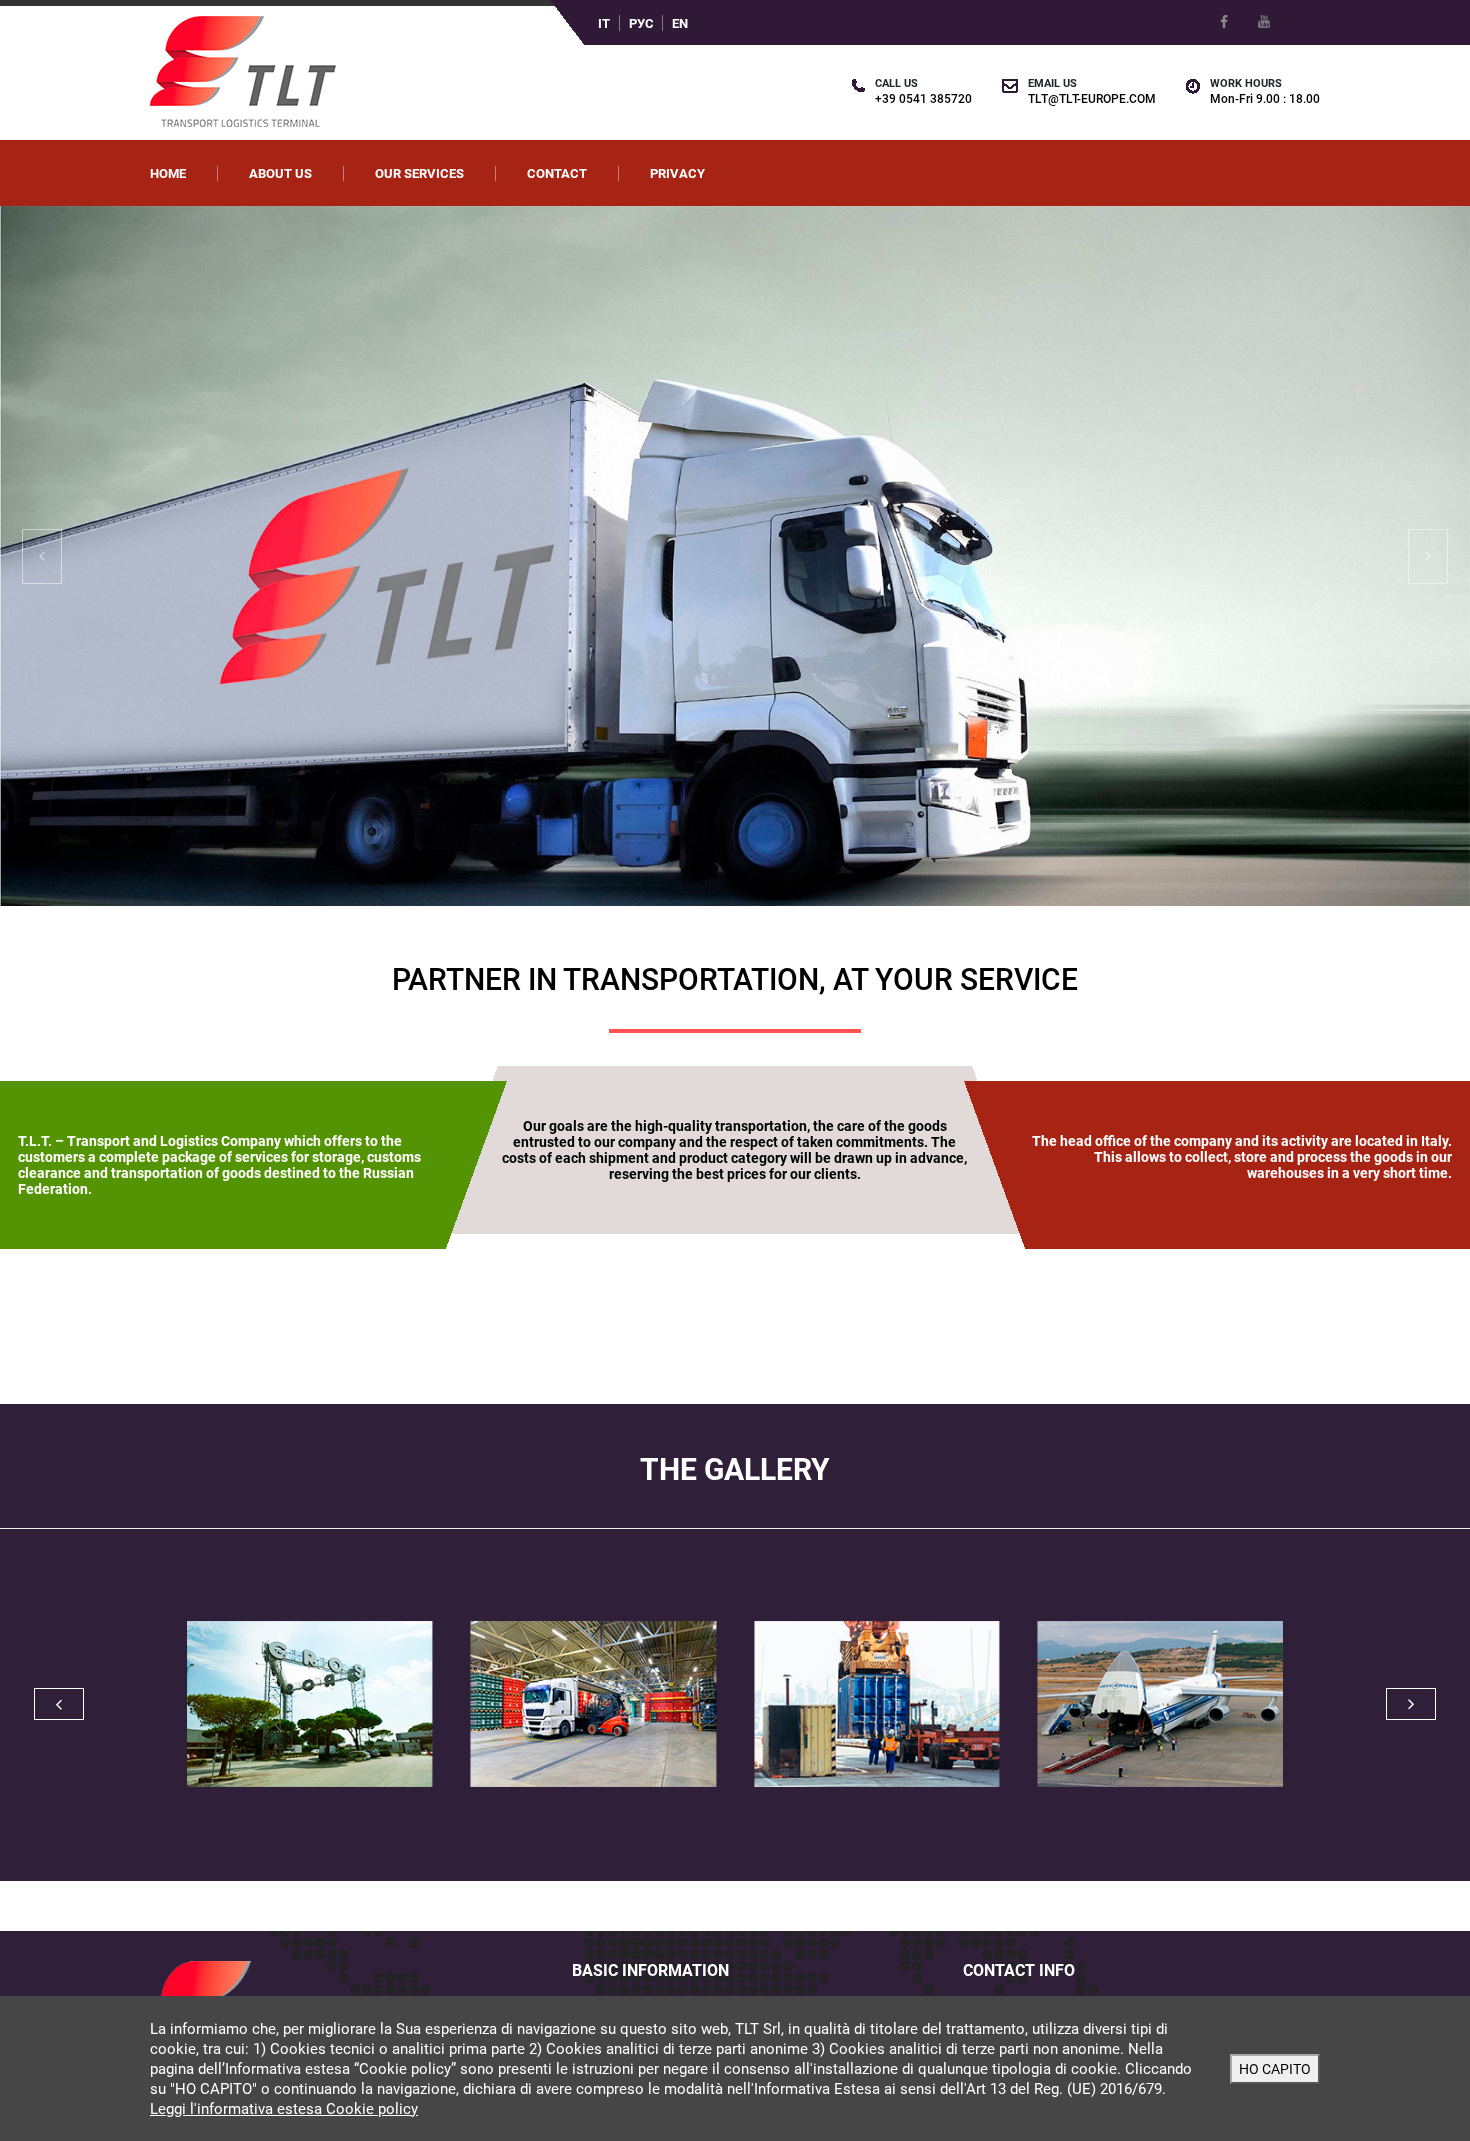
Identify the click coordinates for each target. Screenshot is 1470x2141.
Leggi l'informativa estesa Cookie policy (284, 2109)
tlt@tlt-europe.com (1092, 99)
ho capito (1275, 2069)
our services (419, 173)
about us (280, 173)
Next (1411, 1704)
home (168, 173)
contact (557, 173)
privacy (677, 173)
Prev (59, 1704)
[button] (110, 556)
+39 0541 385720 (923, 99)
